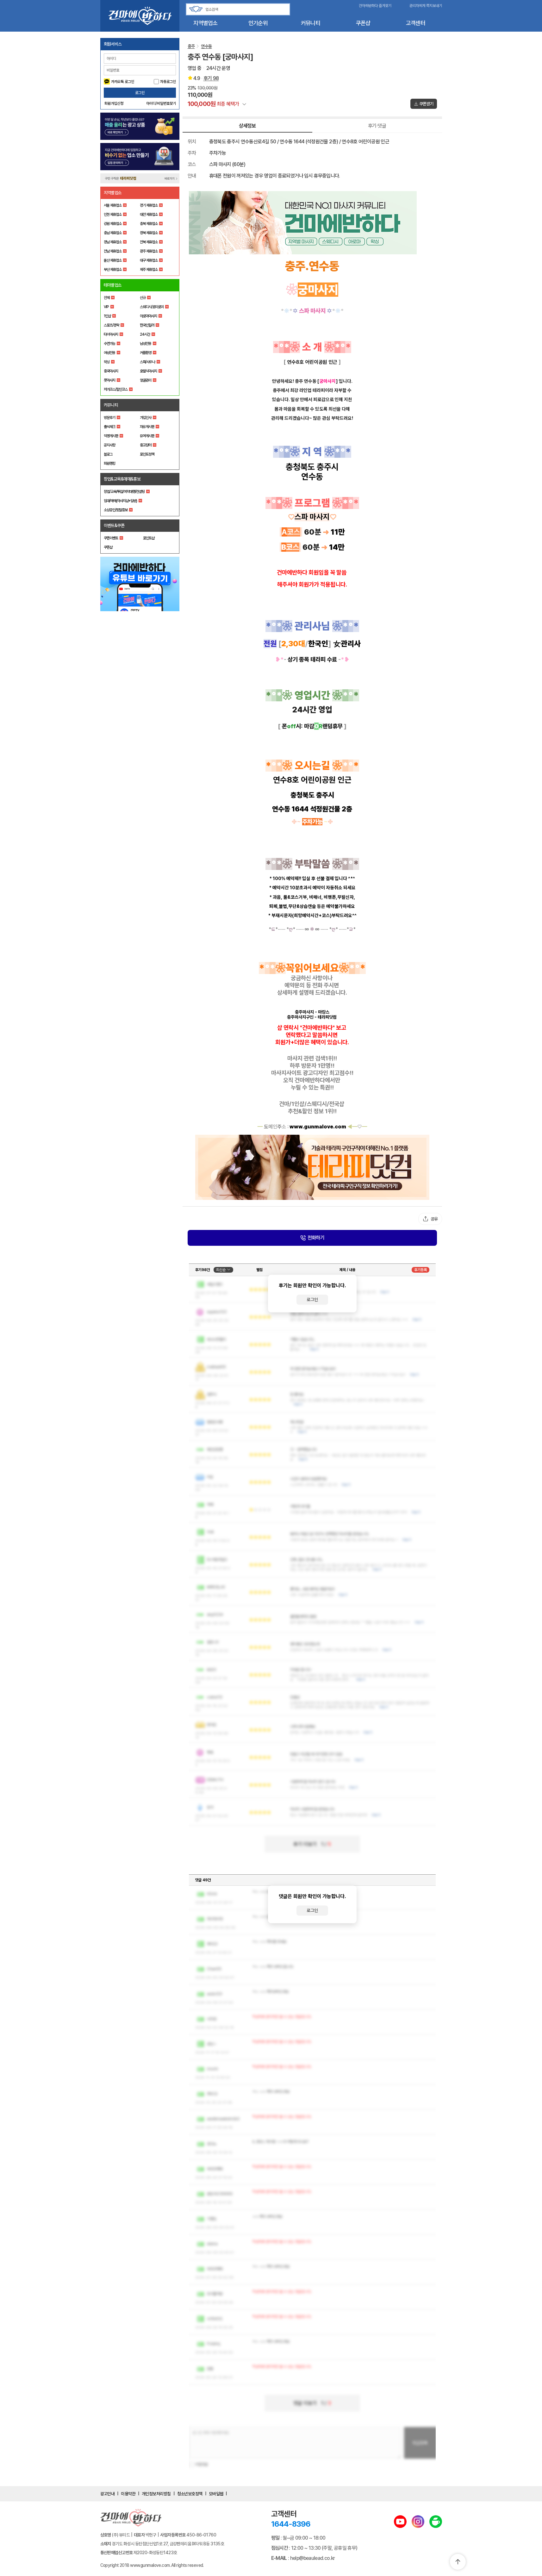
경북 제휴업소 (149, 233)
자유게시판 (147, 427)
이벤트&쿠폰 (114, 525)
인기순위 (258, 23)
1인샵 (107, 316)
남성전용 (146, 344)
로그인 (140, 93)
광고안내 (108, 2494)
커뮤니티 (311, 23)
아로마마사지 (148, 316)
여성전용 (109, 353)
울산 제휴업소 (113, 260)
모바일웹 (216, 2494)
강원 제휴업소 (113, 224)
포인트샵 (149, 538)
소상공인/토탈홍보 (116, 510)
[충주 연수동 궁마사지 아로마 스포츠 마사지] (312, 223)
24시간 (145, 334)
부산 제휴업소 (113, 270)
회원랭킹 (109, 463)
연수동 (206, 46)
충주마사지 (304, 1012)
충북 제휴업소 (149, 224)
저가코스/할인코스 (116, 389)
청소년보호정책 (190, 2494)
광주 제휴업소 (149, 251)
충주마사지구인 (300, 1017)
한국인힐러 (147, 325)
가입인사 (146, 418)
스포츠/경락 (111, 325)
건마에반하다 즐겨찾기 (375, 6)
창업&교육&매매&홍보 (122, 479)
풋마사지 (109, 380)
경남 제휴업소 (113, 242)
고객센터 (416, 23)
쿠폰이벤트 (111, 538)
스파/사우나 (147, 362)
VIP (106, 307)
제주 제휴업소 (149, 270)
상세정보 (247, 126)
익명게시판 (111, 436)
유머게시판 (147, 436)
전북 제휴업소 (149, 242)
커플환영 (146, 353)
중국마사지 (111, 371)
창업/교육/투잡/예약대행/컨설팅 (124, 492)
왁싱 (107, 362)
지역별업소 (205, 23)
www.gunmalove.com (318, 1127)
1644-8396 (291, 2524)
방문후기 (109, 418)
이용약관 (128, 2494)
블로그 (108, 454)
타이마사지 (111, 334)
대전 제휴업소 (149, 214)
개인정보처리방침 (156, 2494)
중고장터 (146, 445)
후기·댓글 (377, 126)
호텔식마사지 (148, 371)
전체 (107, 298)
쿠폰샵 (363, 23)
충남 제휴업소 (113, 233)
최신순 (221, 1270)
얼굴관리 (146, 380)
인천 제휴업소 (113, 214)
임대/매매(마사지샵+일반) (120, 501)
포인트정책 (147, 454)
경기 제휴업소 (149, 205)
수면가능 (109, 344)
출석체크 (109, 427)
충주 (191, 46)
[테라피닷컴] (312, 1167)
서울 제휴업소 (113, 205)
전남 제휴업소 (113, 251)
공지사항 (109, 445)
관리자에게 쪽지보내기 (426, 6)
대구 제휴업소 (149, 260)
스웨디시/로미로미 (152, 307)
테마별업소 (113, 285)
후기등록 (421, 1270)
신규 (143, 298)
